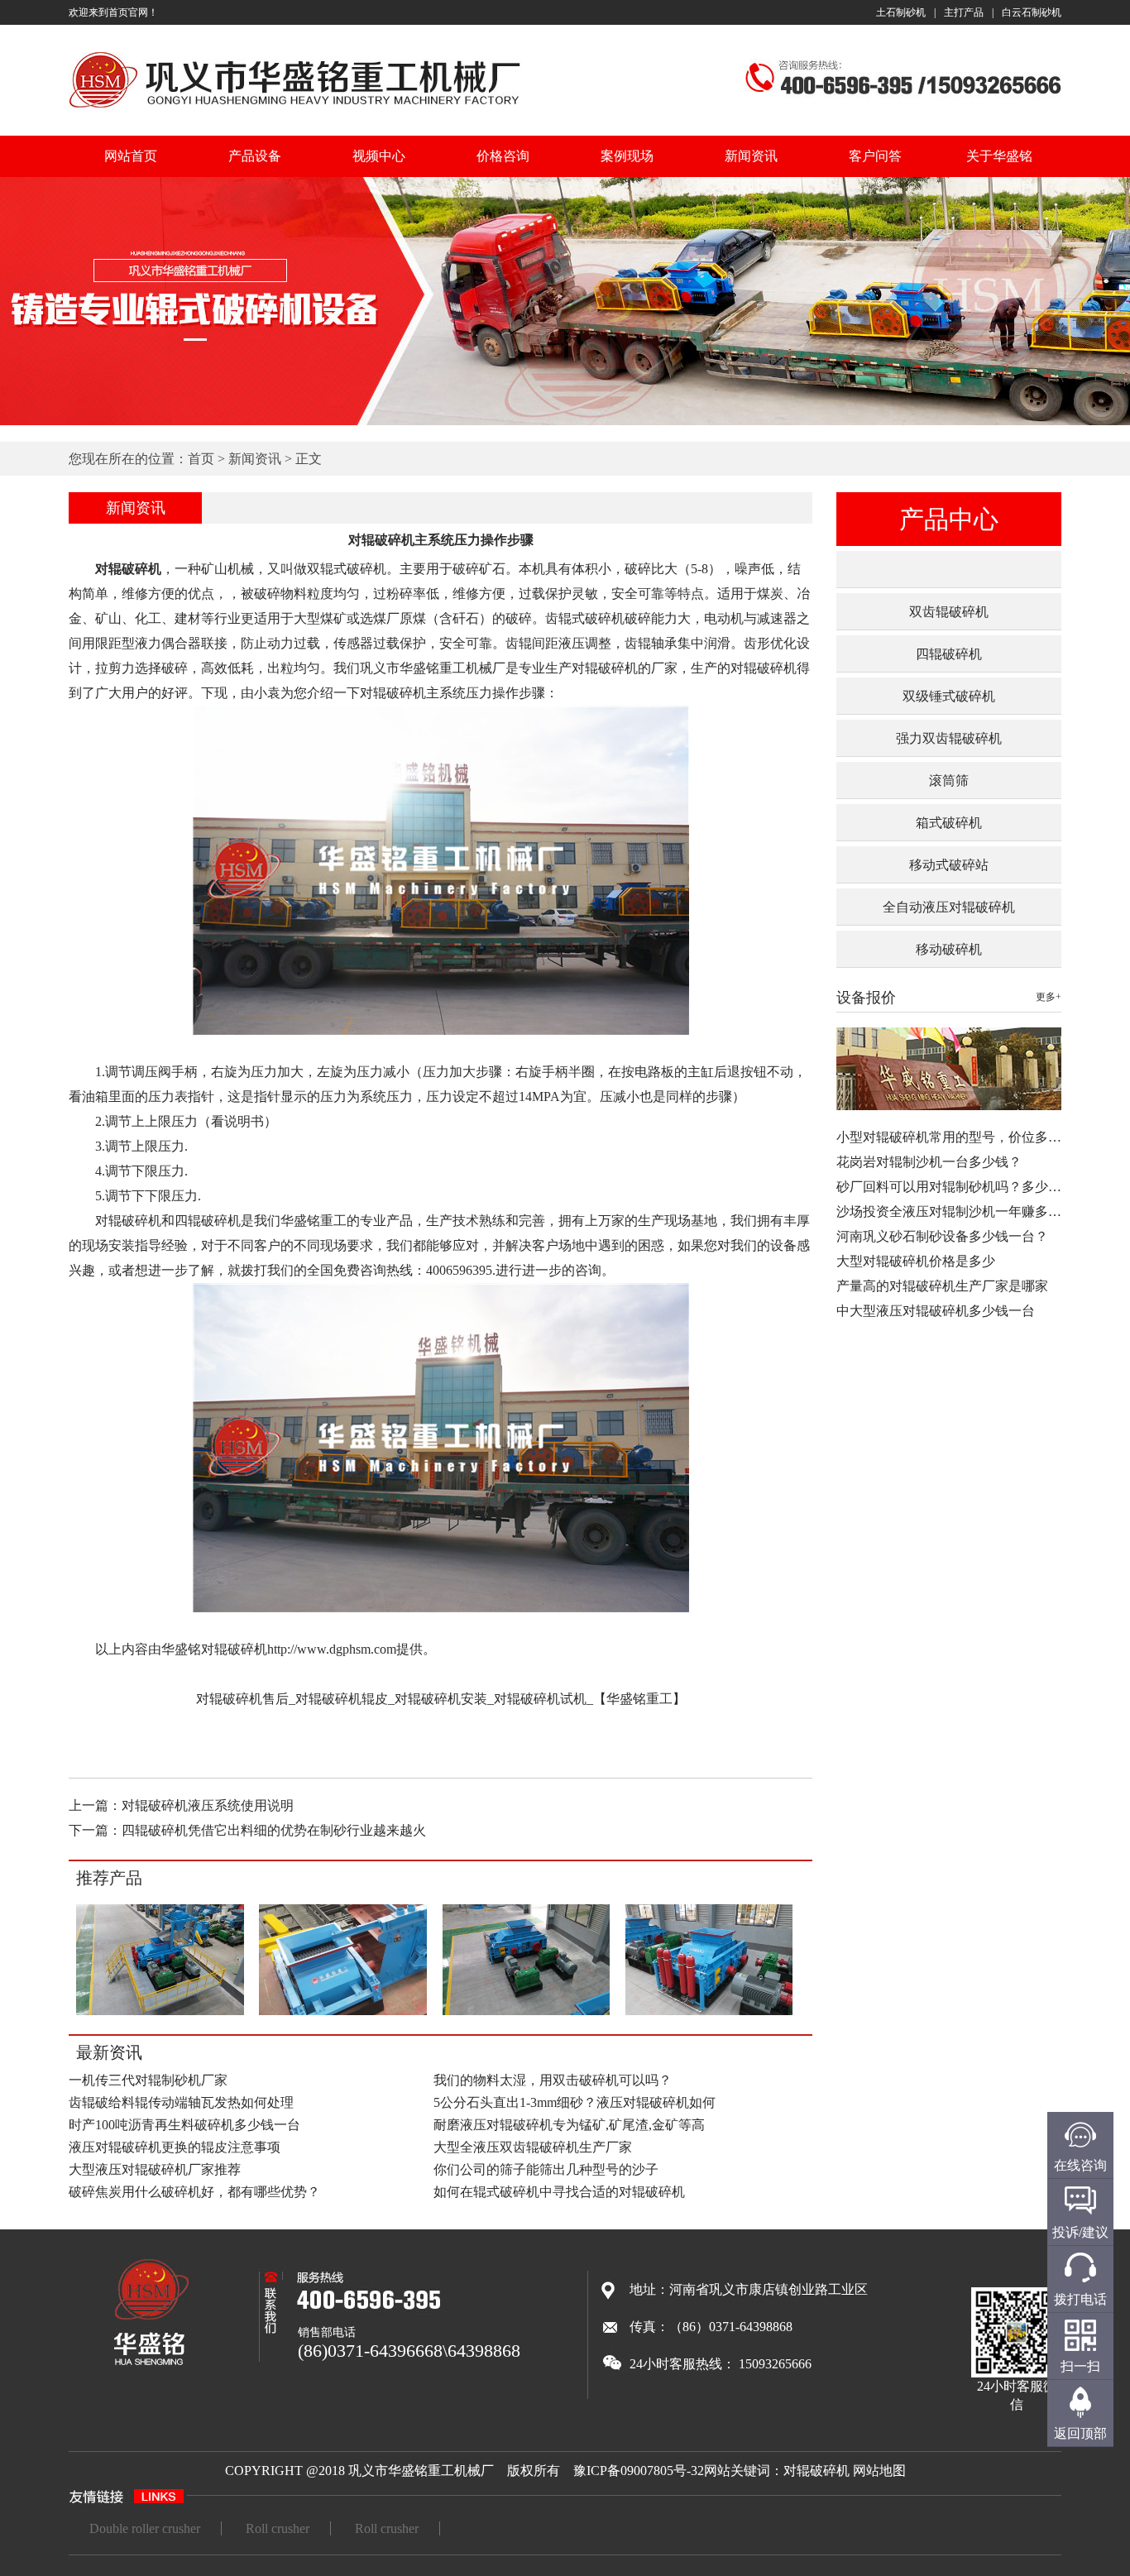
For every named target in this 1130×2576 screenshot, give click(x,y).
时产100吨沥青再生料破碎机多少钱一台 (184, 2125)
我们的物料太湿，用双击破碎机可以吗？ (553, 2080)
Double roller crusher (145, 2528)
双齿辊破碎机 (949, 612)
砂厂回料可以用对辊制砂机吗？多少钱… (955, 1187)
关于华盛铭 (999, 156)
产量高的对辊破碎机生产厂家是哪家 (942, 1286)
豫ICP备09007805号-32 (639, 2471)
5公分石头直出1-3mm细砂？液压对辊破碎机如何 (575, 2102)
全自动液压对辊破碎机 (949, 907)
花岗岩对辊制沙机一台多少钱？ (929, 1162)
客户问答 (875, 156)
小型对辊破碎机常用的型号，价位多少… (955, 1137)
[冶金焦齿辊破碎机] (343, 2012)
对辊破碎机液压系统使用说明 (208, 1805)
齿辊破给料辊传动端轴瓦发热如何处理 (181, 2102)
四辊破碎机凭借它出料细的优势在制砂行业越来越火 (274, 1830)
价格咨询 (503, 156)
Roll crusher (278, 2528)
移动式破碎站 (949, 865)
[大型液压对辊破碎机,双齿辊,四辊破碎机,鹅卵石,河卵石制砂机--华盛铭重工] (295, 110)
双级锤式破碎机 (949, 696)
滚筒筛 (949, 780)
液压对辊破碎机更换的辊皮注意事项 (175, 2147)
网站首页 (131, 156)
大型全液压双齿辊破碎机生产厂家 (533, 2147)
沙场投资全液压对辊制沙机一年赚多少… (955, 1211)
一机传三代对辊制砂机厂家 (148, 2080)
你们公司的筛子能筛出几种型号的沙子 (546, 2169)
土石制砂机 (901, 12)
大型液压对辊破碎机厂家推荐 (155, 2169)
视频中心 (379, 156)
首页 (201, 459)
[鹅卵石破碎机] (526, 2013)
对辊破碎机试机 (540, 1699)
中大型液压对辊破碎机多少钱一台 (936, 1311)
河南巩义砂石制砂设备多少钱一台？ (942, 1236)
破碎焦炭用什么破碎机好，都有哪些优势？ (194, 2192)
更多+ (1049, 997)
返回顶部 (1080, 2433)
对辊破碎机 (816, 2471)
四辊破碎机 (949, 654)
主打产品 (964, 12)
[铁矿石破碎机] (160, 2012)
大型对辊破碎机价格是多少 (916, 1261)
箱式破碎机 (949, 823)
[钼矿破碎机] (709, 2012)
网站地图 (879, 2471)
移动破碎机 (949, 949)
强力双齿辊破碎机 (949, 738)
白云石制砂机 (1032, 12)
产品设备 (255, 156)
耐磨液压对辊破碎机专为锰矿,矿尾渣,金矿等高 (569, 2125)
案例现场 (627, 156)
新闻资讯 (751, 156)
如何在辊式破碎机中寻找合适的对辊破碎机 (559, 2192)
